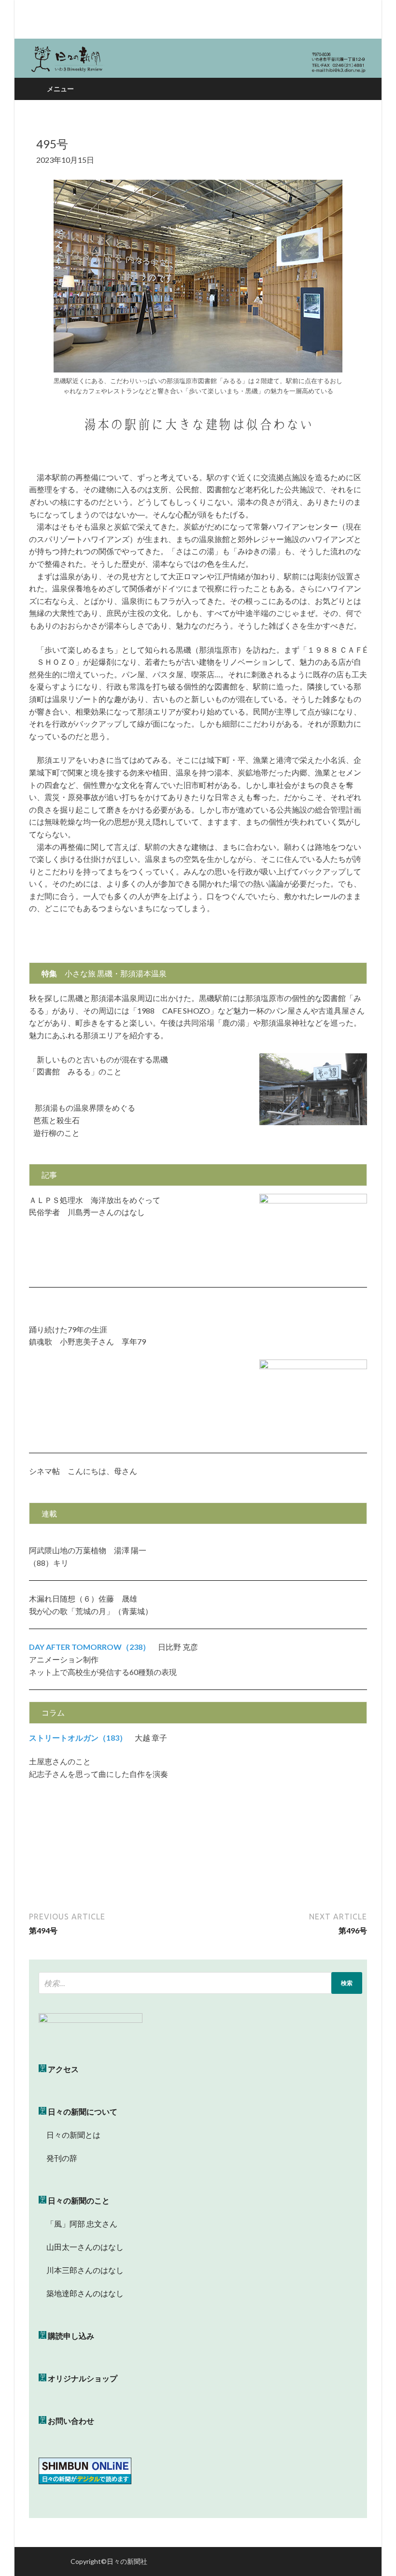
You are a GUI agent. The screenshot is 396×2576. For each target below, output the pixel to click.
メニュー (60, 89)
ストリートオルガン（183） (78, 1738)
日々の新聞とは (70, 2135)
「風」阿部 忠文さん (78, 2224)
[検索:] (200, 1983)
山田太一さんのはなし (81, 2247)
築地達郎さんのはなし (81, 2293)
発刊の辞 (62, 2158)
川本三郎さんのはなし (81, 2270)
